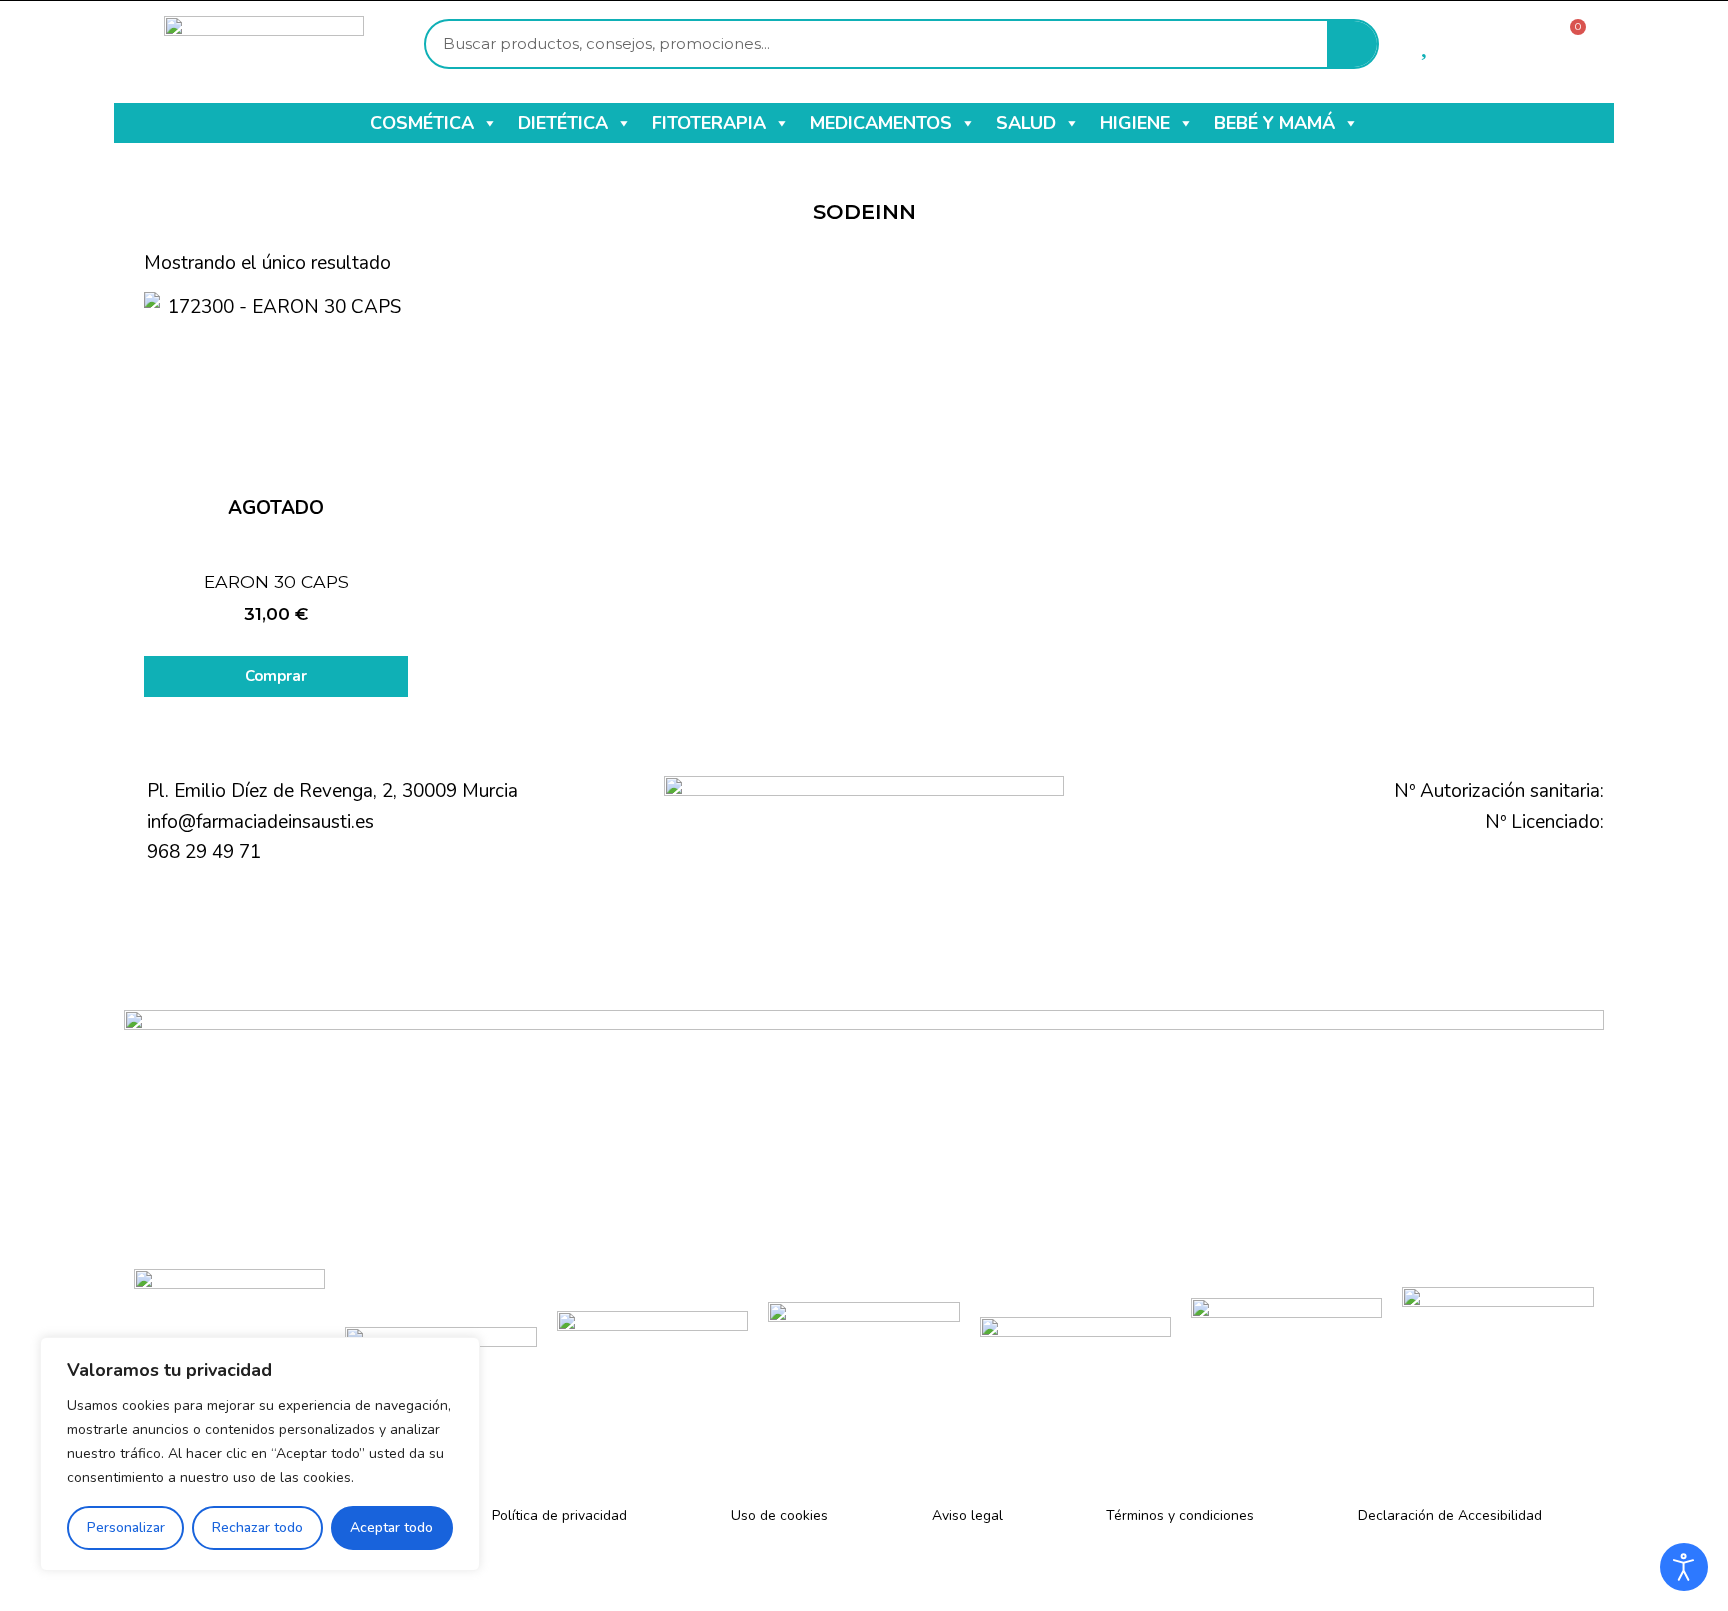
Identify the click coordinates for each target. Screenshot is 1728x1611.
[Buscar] (1352, 44)
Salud (1026, 123)
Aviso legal (967, 1515)
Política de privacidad (559, 1515)
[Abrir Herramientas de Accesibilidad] (1684, 1567)
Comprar (276, 676)
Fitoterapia (709, 123)
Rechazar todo (257, 1527)
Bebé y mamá (1274, 123)
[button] (489, 123)
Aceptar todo (391, 1527)
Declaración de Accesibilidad (1450, 1515)
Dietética (563, 123)
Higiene (1135, 123)
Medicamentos (881, 123)
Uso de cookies (779, 1515)
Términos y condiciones (1180, 1515)
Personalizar (126, 1527)
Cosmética (422, 123)
